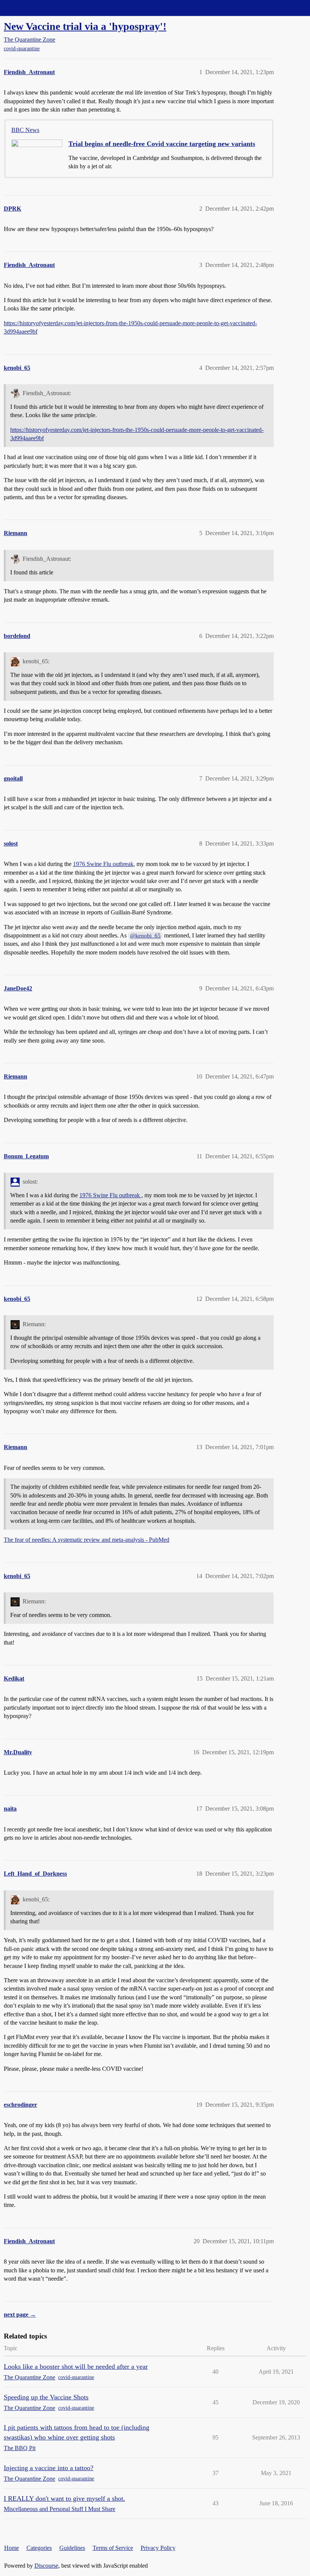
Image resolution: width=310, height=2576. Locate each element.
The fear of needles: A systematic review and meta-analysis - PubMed (87, 1540)
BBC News (25, 130)
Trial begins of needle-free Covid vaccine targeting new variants (162, 144)
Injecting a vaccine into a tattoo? (49, 2468)
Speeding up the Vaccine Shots (46, 2397)
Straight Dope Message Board (40, 8)
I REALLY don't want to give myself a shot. (64, 2498)
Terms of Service (113, 2548)
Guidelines (72, 2548)
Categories (39, 2548)
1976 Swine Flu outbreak (103, 864)
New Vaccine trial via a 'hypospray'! (85, 26)
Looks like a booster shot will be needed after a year (76, 2367)
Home (12, 2548)
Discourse (46, 2566)
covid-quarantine (22, 49)
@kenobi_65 (145, 936)
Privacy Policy (158, 2548)
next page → (20, 2315)
